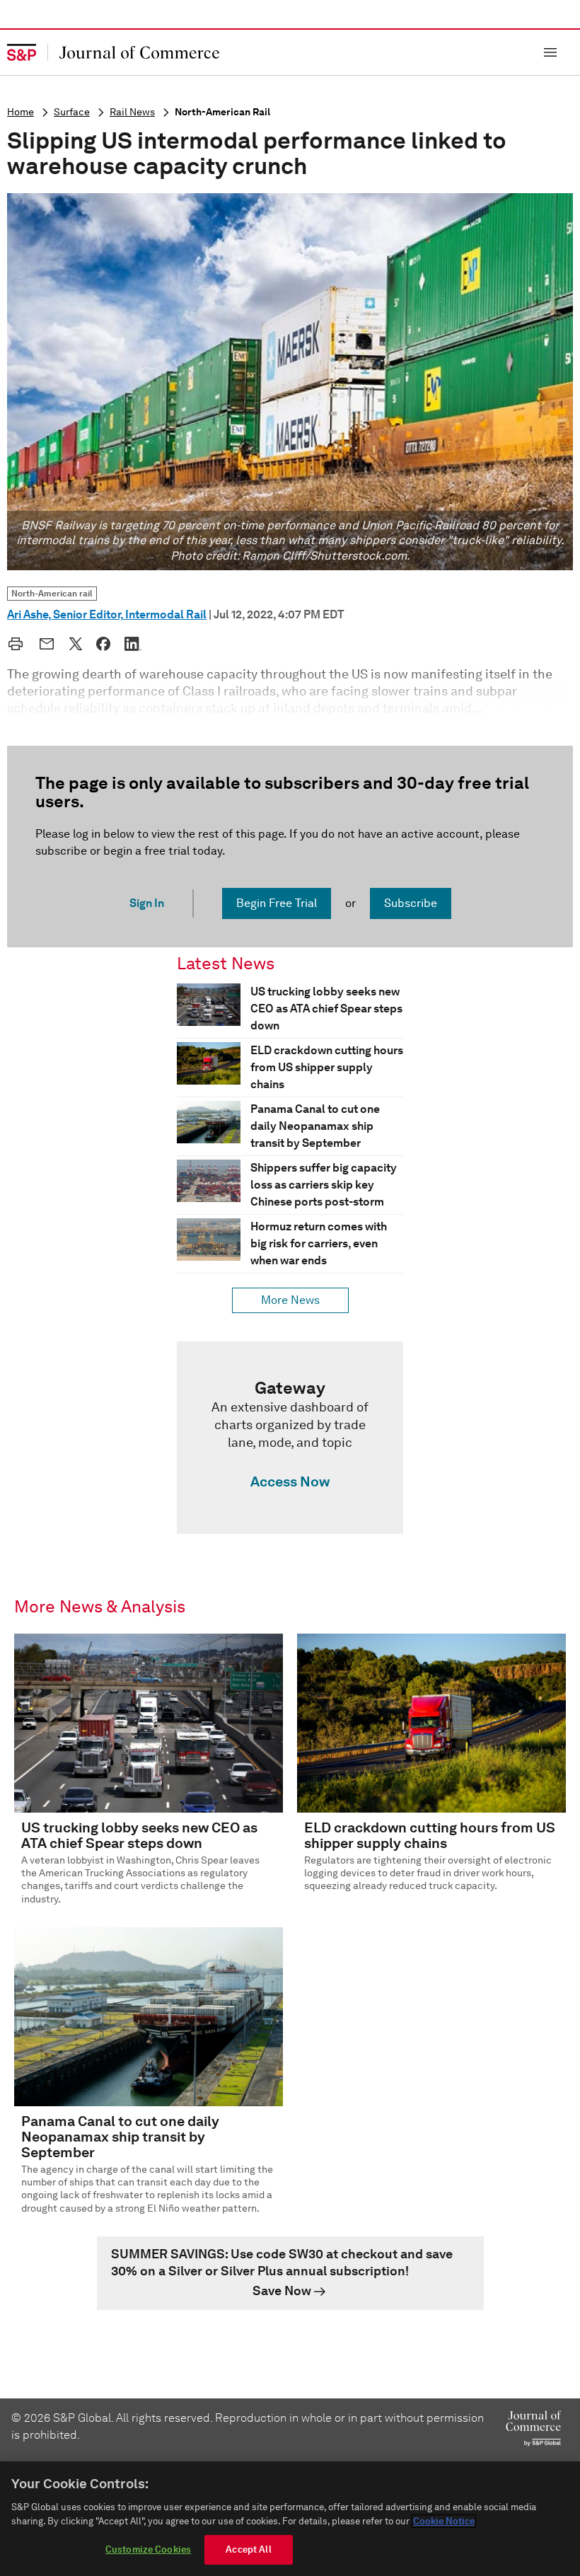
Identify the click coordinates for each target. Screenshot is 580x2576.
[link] (290, 1438)
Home (21, 112)
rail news (132, 112)
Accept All (248, 2549)
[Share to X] (76, 644)
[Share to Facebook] (103, 644)
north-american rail (222, 112)
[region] (290, 2519)
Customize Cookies (148, 2549)
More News (290, 1300)
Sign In (147, 903)
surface (72, 112)
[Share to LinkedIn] (133, 644)
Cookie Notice (444, 2521)
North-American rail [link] (52, 593)
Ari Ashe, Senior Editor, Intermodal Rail (107, 614)
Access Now (290, 1482)
